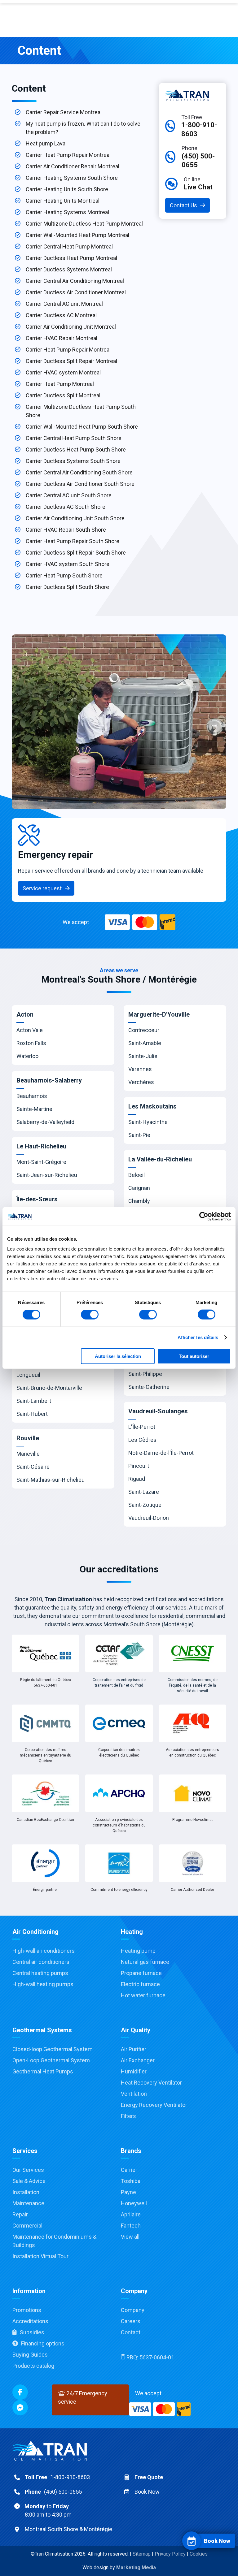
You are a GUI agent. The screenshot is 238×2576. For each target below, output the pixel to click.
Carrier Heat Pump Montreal (60, 384)
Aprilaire (131, 2214)
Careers (131, 2321)
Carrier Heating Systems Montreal (67, 212)
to (48, 2510)
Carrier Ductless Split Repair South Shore (76, 553)
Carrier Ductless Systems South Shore (73, 461)
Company (133, 2310)
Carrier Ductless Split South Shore (67, 587)
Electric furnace (140, 1984)
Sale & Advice (29, 2181)
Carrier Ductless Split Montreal (63, 395)
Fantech (131, 2226)
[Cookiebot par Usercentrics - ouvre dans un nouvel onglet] (204, 1217)
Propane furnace (141, 1973)
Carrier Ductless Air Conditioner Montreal (76, 292)
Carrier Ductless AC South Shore (66, 507)
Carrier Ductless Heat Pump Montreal (71, 258)
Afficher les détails (198, 1337)
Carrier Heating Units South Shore (67, 189)
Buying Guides (30, 2355)
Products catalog (33, 2366)
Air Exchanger (138, 2060)
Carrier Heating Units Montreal (63, 201)
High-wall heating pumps (43, 1984)
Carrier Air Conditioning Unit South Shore (75, 518)
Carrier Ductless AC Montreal (61, 315)
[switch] (90, 1315)
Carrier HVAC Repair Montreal (62, 338)
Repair (20, 2214)
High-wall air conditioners (44, 1951)
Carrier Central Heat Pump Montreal (69, 246)
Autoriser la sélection (118, 1356)
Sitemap (142, 2554)
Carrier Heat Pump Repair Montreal (68, 155)
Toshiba (131, 2181)
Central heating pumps (40, 1973)
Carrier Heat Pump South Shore (64, 575)
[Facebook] (20, 2392)
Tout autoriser (194, 1356)
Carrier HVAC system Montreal (63, 372)
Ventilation (134, 2094)
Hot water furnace (143, 1995)
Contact (131, 2332)
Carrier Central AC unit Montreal (64, 304)
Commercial (27, 2226)
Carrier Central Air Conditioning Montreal (75, 281)
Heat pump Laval (46, 143)
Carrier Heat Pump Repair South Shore (73, 541)
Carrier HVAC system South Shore (68, 564)
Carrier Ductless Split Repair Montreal (71, 361)
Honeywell (134, 2203)
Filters (128, 2116)
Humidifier (134, 2071)
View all (130, 2237)
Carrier (129, 2170)
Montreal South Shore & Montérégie (68, 2529)
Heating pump (138, 1951)
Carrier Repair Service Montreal (64, 112)
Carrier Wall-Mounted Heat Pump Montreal (77, 235)
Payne (128, 2192)
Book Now (147, 2492)
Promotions (27, 2310)
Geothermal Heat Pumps (43, 2071)
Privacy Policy (170, 2554)
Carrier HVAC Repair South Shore (66, 530)
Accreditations (30, 2321)
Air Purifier (134, 2049)
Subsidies (32, 2332)
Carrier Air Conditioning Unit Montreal (71, 327)
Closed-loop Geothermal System (53, 2049)
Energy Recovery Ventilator (154, 2105)
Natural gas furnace (145, 1962)
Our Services (28, 2170)
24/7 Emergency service (83, 2397)
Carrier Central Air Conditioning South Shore (79, 472)
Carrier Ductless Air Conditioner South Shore (80, 484)
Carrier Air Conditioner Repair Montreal (73, 166)
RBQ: (150, 2357)
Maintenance (28, 2203)
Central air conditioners (41, 1962)
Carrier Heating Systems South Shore (72, 178)
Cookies (199, 2554)
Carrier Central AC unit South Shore (69, 495)
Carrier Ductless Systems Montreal (69, 269)
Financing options (43, 2343)
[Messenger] (20, 2408)
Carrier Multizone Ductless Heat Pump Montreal (84, 224)
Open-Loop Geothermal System (51, 2060)
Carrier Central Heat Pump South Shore (74, 438)
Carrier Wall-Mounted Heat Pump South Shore (82, 427)
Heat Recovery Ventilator (151, 2083)
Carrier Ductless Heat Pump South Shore (76, 450)
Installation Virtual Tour (40, 2256)
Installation (26, 2192)
